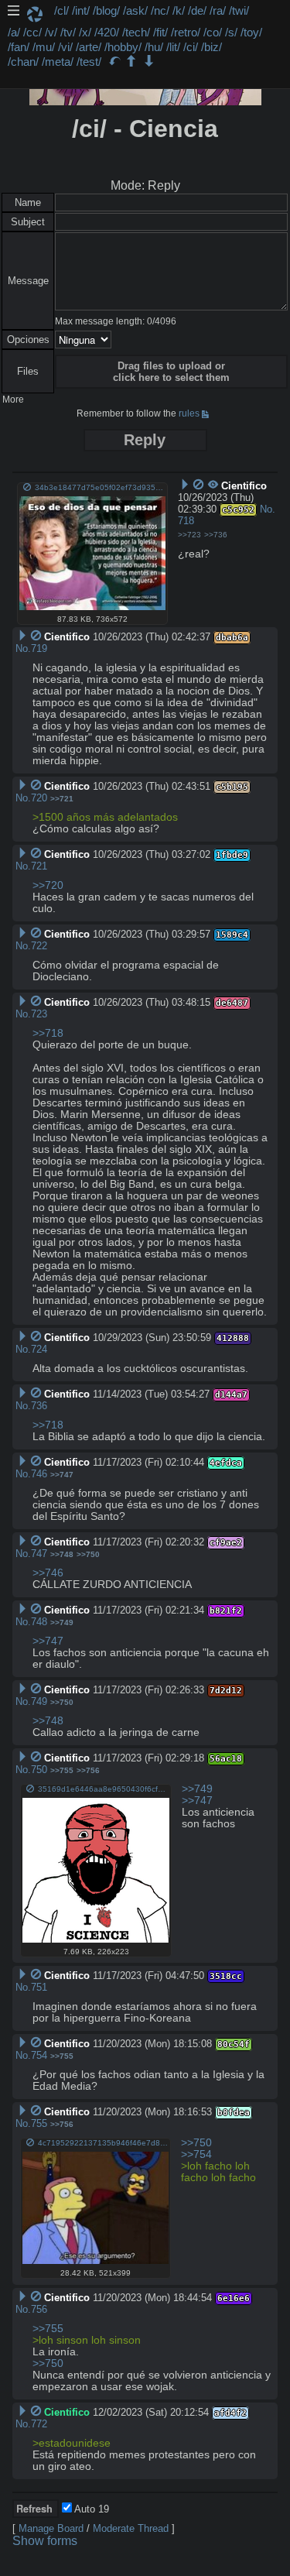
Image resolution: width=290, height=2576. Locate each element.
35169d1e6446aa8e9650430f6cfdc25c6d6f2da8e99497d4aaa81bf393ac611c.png (104, 1789)
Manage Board (51, 2528)
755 (39, 2123)
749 (39, 1701)
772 (39, 2424)
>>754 (196, 2154)
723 (39, 1014)
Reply (145, 440)
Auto (90, 2509)
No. (268, 509)
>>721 (62, 799)
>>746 (48, 1573)
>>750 (88, 1554)
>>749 (62, 1622)
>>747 (62, 1475)
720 (39, 798)
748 (39, 1622)
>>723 (189, 535)
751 (39, 1987)
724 (39, 1349)
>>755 (62, 1770)
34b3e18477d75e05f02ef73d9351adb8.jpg (100, 487)
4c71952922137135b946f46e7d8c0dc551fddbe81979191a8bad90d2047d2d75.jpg (103, 2143)
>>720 (48, 885)
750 (39, 1770)
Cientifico (67, 2412)
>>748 (62, 1554)
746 (39, 1474)
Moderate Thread (131, 2528)
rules (189, 413)
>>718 (48, 1033)
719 (39, 648)
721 (39, 866)
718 (186, 521)
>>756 (88, 1770)
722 (39, 946)
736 (39, 1406)
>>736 (216, 535)
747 (39, 1554)
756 (39, 2309)
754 (39, 2055)
